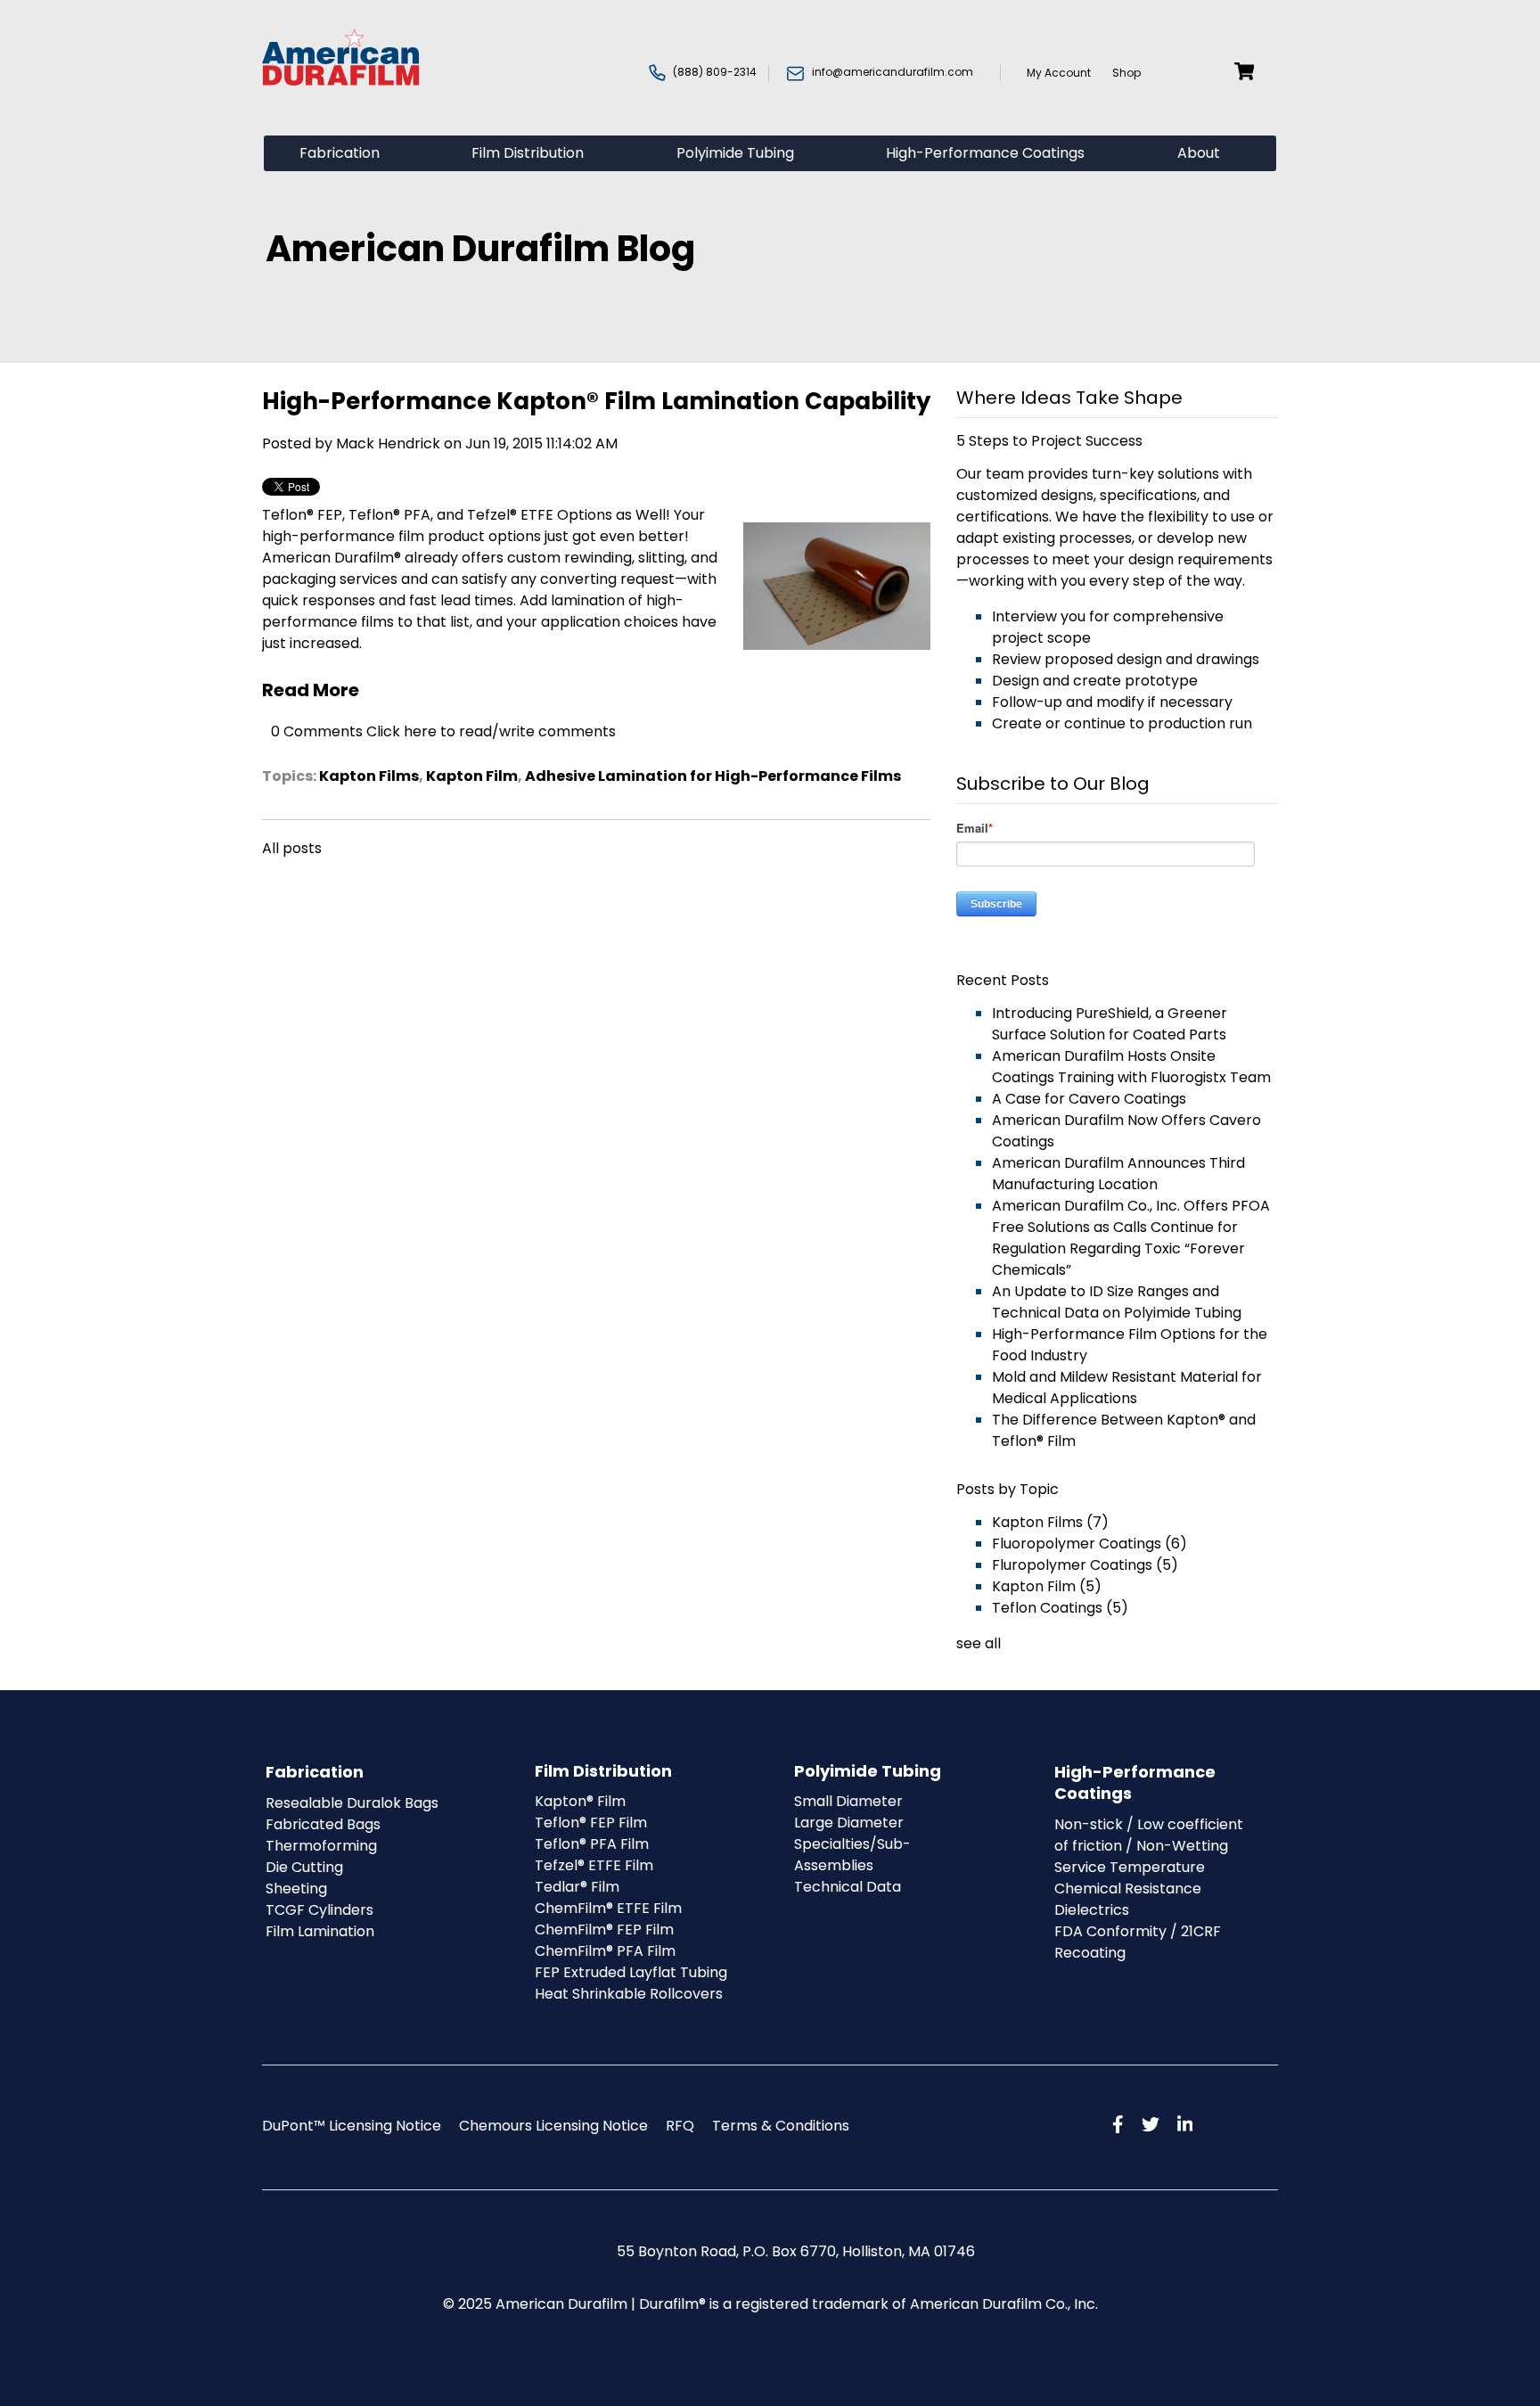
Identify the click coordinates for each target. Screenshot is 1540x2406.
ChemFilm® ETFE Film (608, 1908)
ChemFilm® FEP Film (604, 1930)
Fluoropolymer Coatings (1089, 1544)
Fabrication (315, 1772)
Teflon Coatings (1060, 1608)
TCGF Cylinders (319, 1910)
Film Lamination (320, 1931)
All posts (292, 848)
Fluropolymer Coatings (1085, 1565)
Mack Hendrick (388, 443)
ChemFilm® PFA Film (605, 1951)
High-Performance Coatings (1135, 1782)
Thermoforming (321, 1846)
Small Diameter (848, 1801)
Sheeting (296, 1889)
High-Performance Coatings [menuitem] (985, 153)
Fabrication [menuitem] (340, 153)
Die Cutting (304, 1867)
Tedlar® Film (577, 1887)
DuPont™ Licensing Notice (352, 2126)
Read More (311, 690)
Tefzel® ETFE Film (594, 1865)
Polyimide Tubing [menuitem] (735, 153)
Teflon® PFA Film (592, 1844)
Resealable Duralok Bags (352, 1803)
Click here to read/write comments (491, 731)
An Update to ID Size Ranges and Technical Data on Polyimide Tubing (1117, 1302)
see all (979, 1643)
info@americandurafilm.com (893, 72)
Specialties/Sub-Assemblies (852, 1855)
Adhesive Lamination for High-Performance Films (713, 776)
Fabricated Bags (323, 1824)
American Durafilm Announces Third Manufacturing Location (1118, 1174)
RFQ (680, 2126)
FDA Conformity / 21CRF (1138, 1931)
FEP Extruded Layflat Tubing (631, 1972)
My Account (1051, 73)
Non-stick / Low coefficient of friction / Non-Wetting (1149, 1835)
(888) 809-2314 (715, 72)
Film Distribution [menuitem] (528, 153)
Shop (1128, 73)
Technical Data (848, 1887)
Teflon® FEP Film (591, 1823)
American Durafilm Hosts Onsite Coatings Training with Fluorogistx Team (1131, 1067)
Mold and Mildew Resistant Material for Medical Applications (1127, 1388)
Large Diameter (849, 1823)
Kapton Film (472, 776)
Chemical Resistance (1128, 1889)
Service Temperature (1130, 1867)
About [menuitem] (1199, 153)
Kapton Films (369, 776)
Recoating (1090, 1953)
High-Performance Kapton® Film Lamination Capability (596, 401)
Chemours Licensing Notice (553, 2126)
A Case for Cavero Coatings (1089, 1099)
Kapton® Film (580, 1801)
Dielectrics (1092, 1910)
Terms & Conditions (781, 2126)
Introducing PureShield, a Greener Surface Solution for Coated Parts (1110, 1024)
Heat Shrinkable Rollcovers (629, 1994)
